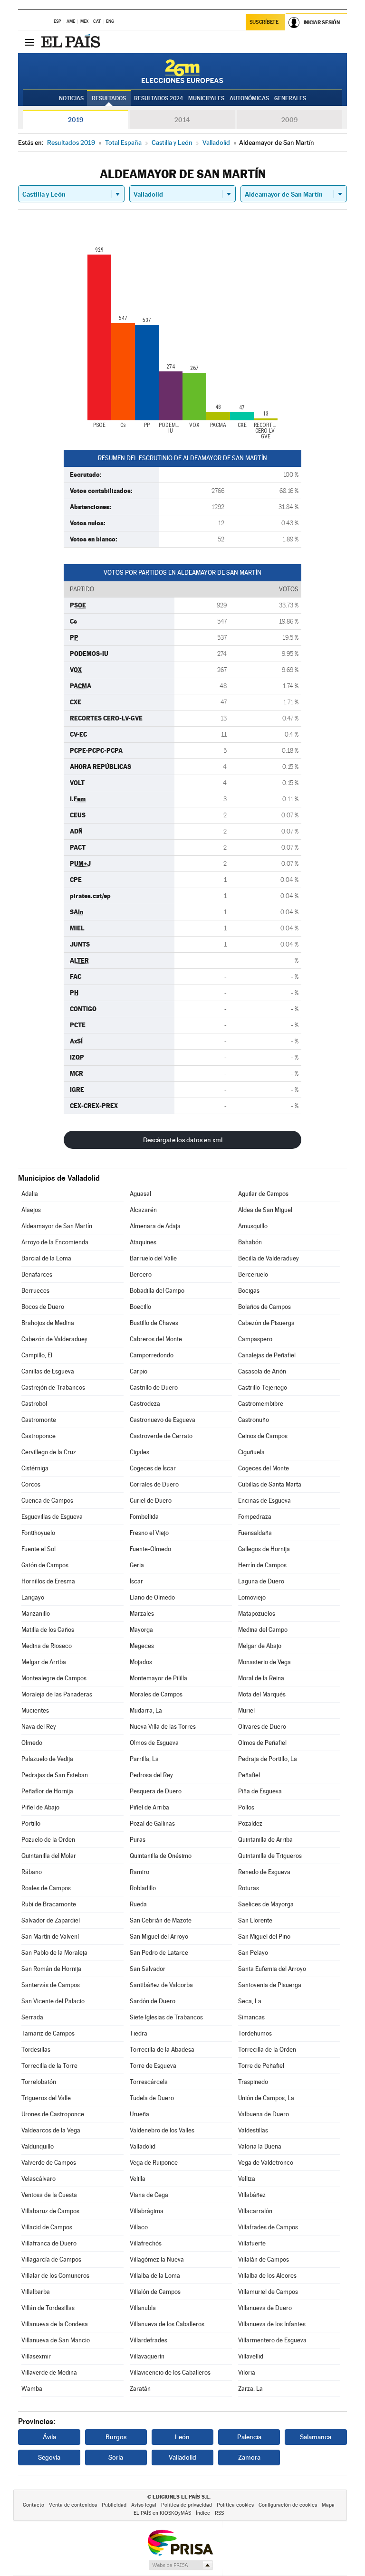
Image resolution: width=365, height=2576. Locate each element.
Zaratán (140, 2389)
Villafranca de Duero (49, 2243)
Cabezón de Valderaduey (54, 1339)
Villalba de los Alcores (267, 2276)
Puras (138, 1840)
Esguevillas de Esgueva (52, 1517)
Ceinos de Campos (263, 1436)
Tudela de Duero (152, 2098)
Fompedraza (255, 1517)
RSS (219, 2513)
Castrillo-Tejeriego (263, 1387)
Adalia (30, 1194)
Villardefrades (149, 2340)
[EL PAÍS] (72, 42)
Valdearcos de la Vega (51, 2130)
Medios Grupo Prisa (180, 2565)
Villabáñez (252, 2195)
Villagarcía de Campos (51, 2259)
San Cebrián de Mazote (161, 1920)
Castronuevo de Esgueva (163, 1420)
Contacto (34, 2505)
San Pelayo (253, 1953)
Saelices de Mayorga (266, 1904)
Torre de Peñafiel (261, 2066)
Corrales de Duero (154, 1484)
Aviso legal (144, 2505)
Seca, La (250, 2001)
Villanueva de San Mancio (56, 2340)
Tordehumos (255, 2033)
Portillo (31, 1823)
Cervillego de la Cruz (49, 1452)
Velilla (138, 2179)
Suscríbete (264, 22)
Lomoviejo (252, 1597)
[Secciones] (29, 42)
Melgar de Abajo (260, 1646)
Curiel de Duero (151, 1501)
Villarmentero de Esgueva (272, 2340)
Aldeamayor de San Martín (57, 1226)
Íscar (136, 1581)
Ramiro (139, 1872)
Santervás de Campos (51, 1985)
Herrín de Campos (262, 1565)
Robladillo (143, 1888)
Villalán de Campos (264, 2259)
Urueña (139, 2114)
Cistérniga (35, 1468)
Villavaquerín (147, 2356)
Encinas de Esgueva (264, 1501)
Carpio (139, 1371)
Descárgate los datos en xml (183, 1140)
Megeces (142, 1646)
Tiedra (139, 2033)
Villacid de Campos (47, 2227)
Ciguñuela (251, 1452)
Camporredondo (152, 1355)
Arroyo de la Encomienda (55, 1242)
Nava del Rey (39, 1727)
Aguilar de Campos (263, 1194)
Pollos (246, 1807)
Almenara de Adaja (155, 1226)
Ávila (49, 2437)
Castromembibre (261, 1404)
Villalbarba (36, 2292)
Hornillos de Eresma (48, 1581)
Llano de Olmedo (152, 1597)
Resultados (109, 98)
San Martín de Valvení (50, 1937)
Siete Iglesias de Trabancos (166, 2017)
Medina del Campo (263, 1630)
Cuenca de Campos (47, 1501)
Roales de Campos (46, 1888)
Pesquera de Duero (156, 1791)
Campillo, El (37, 1355)
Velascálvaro (38, 2179)
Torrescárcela (149, 2082)
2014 (182, 120)
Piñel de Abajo (40, 1807)
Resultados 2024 (158, 98)
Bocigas (249, 1291)
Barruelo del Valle (153, 1258)
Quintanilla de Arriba (265, 1840)
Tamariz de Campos (48, 2033)
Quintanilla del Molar (49, 1856)
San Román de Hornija (51, 1969)
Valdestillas (253, 2130)
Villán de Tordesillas (48, 2308)
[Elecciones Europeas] (182, 71)
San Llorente (255, 1920)
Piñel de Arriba (149, 1807)
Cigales (139, 1452)
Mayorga (141, 1630)
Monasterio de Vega (264, 1662)
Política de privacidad (187, 2505)
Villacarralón (255, 2211)
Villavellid (251, 2356)
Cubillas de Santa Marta (270, 1484)
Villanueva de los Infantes (272, 2324)
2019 (76, 120)
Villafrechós (146, 2243)
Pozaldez (250, 1823)
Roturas (249, 1888)
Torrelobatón (39, 2082)
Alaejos (31, 1210)
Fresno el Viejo (149, 1533)
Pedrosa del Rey (151, 1775)
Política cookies (235, 2505)
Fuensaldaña (255, 1533)
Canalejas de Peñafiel (267, 1355)
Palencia (249, 2437)
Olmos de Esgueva (154, 1743)
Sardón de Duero (153, 2001)
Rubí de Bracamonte (49, 1904)
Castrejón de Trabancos (53, 1387)
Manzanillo (36, 1614)
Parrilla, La (144, 1759)
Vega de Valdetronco (266, 2163)
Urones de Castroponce (53, 2114)
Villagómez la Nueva (157, 2259)
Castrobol (34, 1404)
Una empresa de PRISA (180, 2542)
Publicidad (114, 2505)
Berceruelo (253, 1274)
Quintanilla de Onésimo (161, 1856)
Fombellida (144, 1517)
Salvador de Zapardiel (51, 1920)
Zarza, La (250, 2389)
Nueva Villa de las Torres (163, 1727)
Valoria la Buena (260, 2146)
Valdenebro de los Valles (162, 2130)
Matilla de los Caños (48, 1630)
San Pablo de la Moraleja (54, 1953)
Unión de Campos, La (266, 2098)
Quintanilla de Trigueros (270, 1856)
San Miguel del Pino (264, 1937)
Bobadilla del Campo (157, 1291)
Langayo (33, 1597)
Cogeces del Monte (264, 1468)
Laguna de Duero (261, 1581)
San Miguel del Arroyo (159, 1937)
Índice (203, 2513)
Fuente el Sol (38, 1549)
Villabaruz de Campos (50, 2211)
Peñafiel (249, 1775)
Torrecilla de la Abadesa (162, 2050)
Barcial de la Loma (46, 1258)
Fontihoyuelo (38, 1533)
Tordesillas (36, 2050)
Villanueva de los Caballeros (167, 2324)
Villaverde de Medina (49, 2372)
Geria (137, 1565)
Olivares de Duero (262, 1727)
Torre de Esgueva (153, 2066)
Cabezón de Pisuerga (266, 1323)
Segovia (49, 2457)
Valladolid (143, 2146)
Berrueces (35, 1291)
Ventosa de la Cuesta (49, 2195)
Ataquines (143, 1242)
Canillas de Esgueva (48, 1371)
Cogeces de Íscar (153, 1468)
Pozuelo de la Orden (48, 1840)
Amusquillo (253, 1226)
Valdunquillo (38, 2146)
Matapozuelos (257, 1614)
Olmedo (32, 1743)
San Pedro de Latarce (159, 1953)
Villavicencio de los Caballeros (170, 2372)
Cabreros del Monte (156, 1339)
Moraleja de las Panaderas (57, 1694)
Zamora (249, 2457)
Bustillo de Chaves (154, 1323)
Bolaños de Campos (264, 1307)
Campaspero (255, 1339)
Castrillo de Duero (154, 1387)
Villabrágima (147, 2211)
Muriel (246, 1710)
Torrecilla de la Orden (267, 2050)
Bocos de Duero (43, 1307)
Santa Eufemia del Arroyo (272, 1969)
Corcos (31, 1484)
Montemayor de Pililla (158, 1678)
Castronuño (254, 1420)
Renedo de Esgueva (264, 1872)
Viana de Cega (149, 2195)
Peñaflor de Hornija (47, 1791)
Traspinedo (253, 2082)
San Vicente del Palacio (53, 2001)
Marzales (142, 1614)
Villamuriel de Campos (268, 2292)
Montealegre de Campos (54, 1678)
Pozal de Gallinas (152, 1823)
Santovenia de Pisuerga (270, 1985)
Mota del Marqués (262, 1694)
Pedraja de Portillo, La (268, 1759)
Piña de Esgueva (260, 1791)
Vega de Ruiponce (154, 2163)
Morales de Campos (156, 1694)
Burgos (116, 2437)
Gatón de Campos (45, 1565)
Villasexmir (36, 2356)
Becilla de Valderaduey (269, 1258)
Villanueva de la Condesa (55, 2324)
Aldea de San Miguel (265, 1210)
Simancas (251, 2017)
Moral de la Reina (261, 1678)
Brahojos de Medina (48, 1323)
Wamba (32, 2389)
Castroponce (38, 1436)
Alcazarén (143, 1210)
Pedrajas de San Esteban (55, 1775)
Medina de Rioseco (47, 1646)
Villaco (139, 2227)
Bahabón (250, 1242)
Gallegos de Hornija (264, 1549)
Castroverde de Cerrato (161, 1436)
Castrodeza (145, 1404)
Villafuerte (252, 2243)
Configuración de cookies (288, 2505)
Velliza (247, 2179)
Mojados (141, 1662)
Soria (116, 2457)
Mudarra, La (146, 1710)
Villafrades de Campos (268, 2227)
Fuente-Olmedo (150, 1549)
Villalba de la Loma (155, 2276)
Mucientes (35, 1710)
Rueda (138, 1904)
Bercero (141, 1274)
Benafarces (37, 1274)
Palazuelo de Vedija (47, 1759)
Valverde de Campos (49, 2163)
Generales (290, 98)
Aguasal (140, 1194)
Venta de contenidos (73, 2505)
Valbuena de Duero (264, 2114)
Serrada (32, 2017)
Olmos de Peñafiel (262, 1743)
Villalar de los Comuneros (55, 2276)
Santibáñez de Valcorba (161, 1985)
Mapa (328, 2505)
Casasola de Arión (262, 1371)
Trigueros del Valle (46, 2098)
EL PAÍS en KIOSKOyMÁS (162, 2513)
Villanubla (143, 2308)
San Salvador (148, 1969)
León (182, 2437)
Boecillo (140, 1307)
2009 (289, 120)
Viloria (247, 2372)
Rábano (32, 1872)
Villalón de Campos (155, 2292)
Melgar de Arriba (44, 1662)
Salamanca (316, 2437)
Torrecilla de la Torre (49, 2066)
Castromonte (39, 1420)
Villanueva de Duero (265, 2308)
